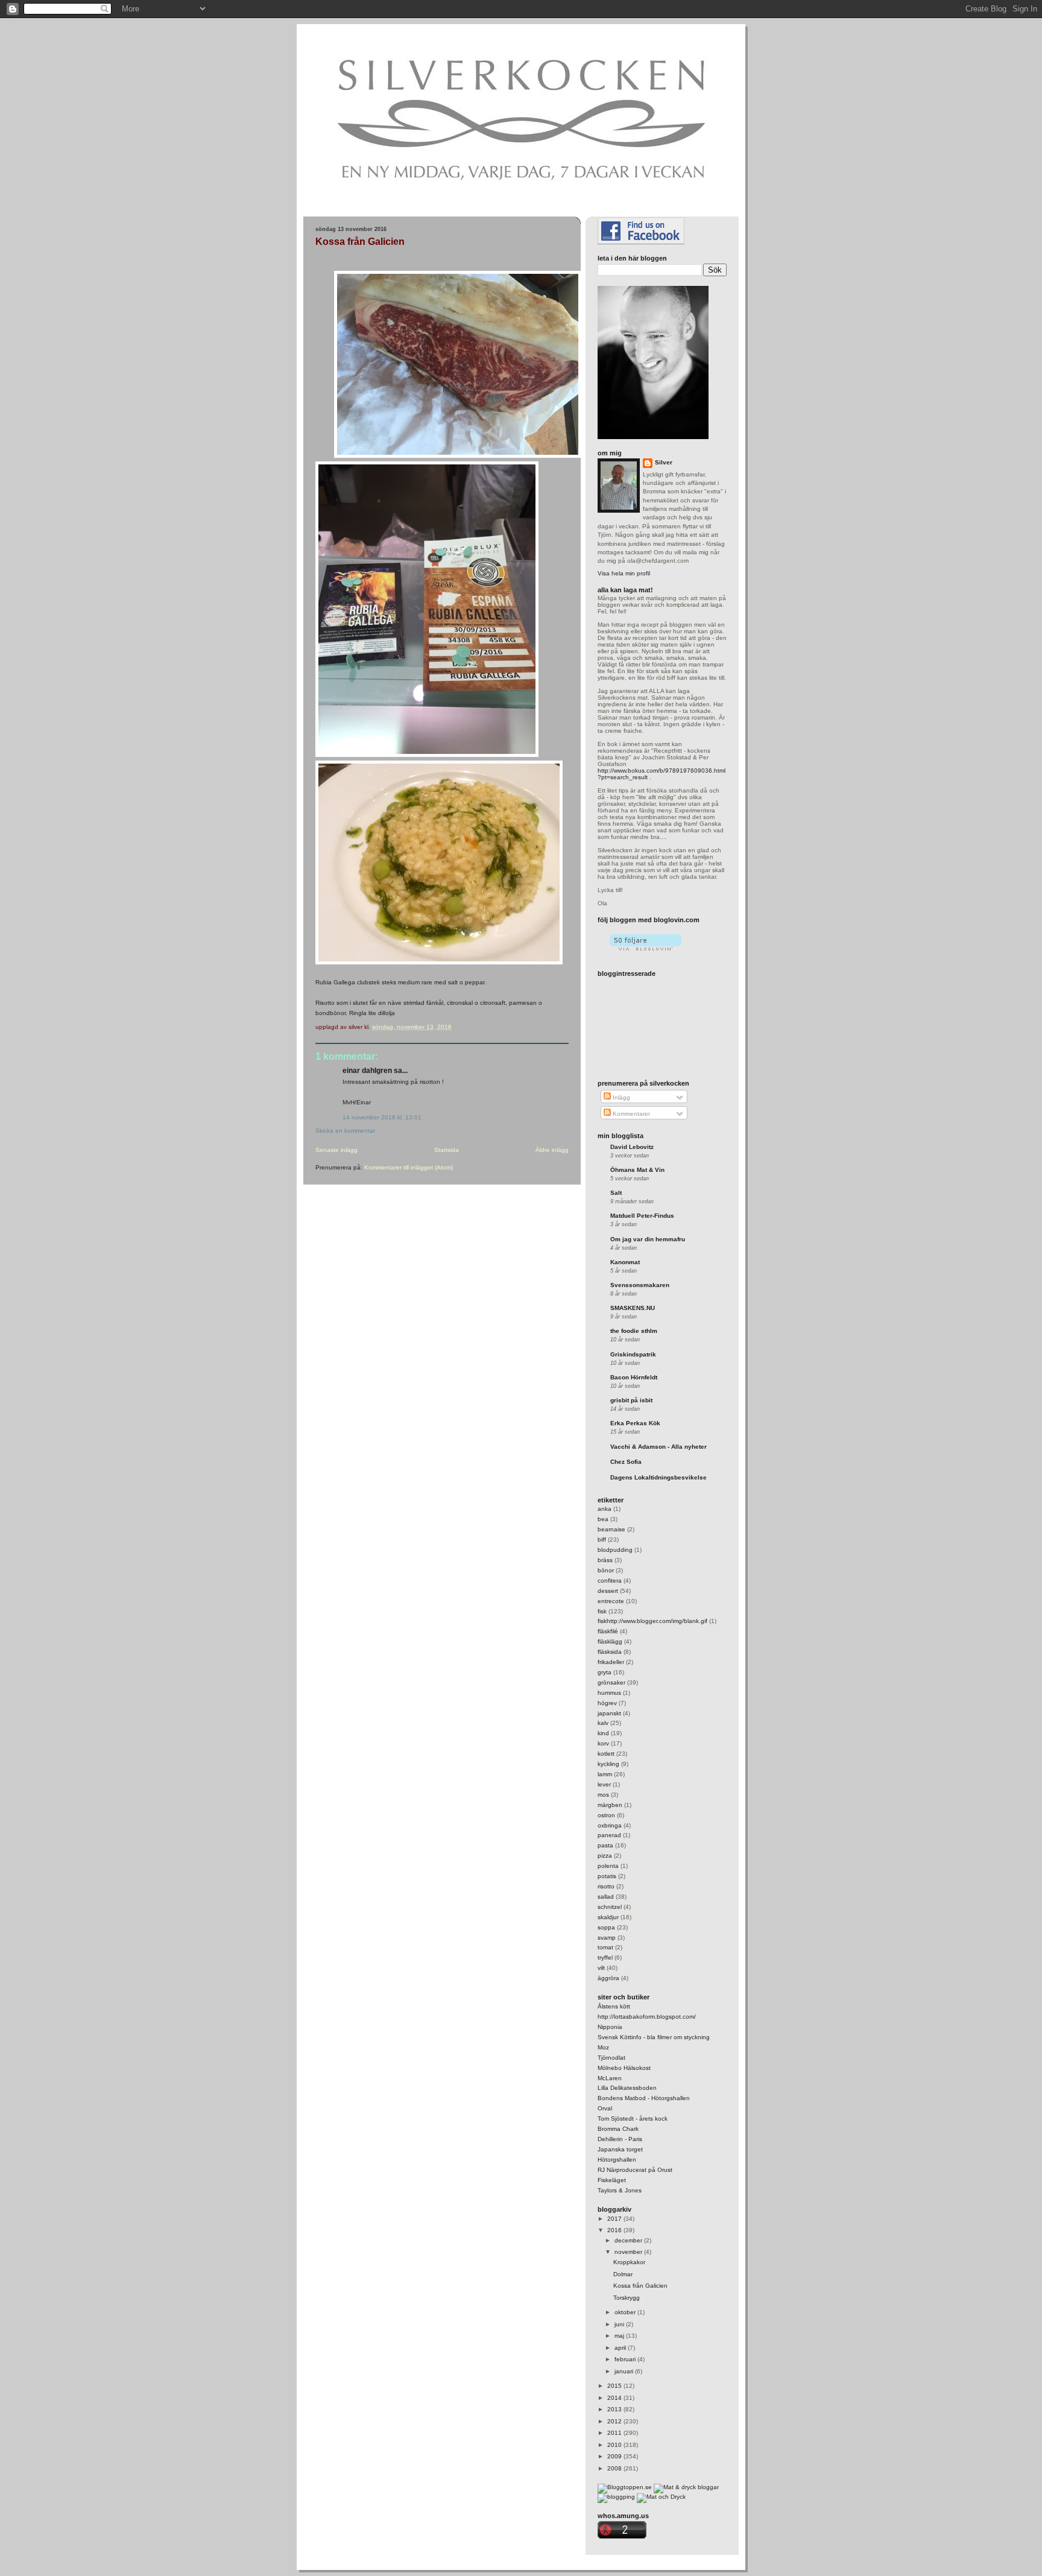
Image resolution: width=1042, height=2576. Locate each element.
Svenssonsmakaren (640, 1285)
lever (604, 1784)
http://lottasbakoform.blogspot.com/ (647, 2017)
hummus (609, 1693)
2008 (615, 2468)
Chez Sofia (626, 1462)
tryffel (605, 1957)
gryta (605, 1672)
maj (620, 2336)
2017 (615, 2219)
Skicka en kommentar (345, 1131)
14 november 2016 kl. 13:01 (382, 1117)
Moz (603, 2047)
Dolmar (623, 2274)
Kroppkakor (629, 2262)
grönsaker (611, 1682)
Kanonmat (625, 1262)
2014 (615, 2398)
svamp (607, 1938)
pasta (605, 1845)
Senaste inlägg (336, 1150)
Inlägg (620, 1097)
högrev (607, 1703)
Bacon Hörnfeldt (634, 1377)
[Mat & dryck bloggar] (686, 2487)
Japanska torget (620, 2149)
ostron (606, 1815)
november (629, 2252)
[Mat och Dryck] (661, 2497)
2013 (615, 2409)
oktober (626, 2312)
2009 (615, 2456)
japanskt (609, 1713)
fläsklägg (610, 1641)
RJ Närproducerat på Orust (635, 2170)
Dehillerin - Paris (620, 2139)
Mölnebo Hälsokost (624, 2068)
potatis (607, 1876)
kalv (603, 1723)
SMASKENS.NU (633, 1308)
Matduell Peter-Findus (642, 1216)
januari (625, 2371)
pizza (605, 1856)
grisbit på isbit (631, 1400)
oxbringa (610, 1825)
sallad (606, 1897)
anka (605, 1509)
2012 (615, 2421)
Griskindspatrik (633, 1354)
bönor (606, 1570)
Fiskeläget (612, 2180)
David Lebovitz (632, 1147)
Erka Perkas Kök (635, 1423)
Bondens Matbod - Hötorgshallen (644, 2098)
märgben (610, 1805)
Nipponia (610, 2027)
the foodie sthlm (634, 1331)
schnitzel (610, 1907)
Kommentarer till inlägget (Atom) (409, 1167)
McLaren (610, 2078)
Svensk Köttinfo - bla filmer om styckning (654, 2037)
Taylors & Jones (620, 2190)
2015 (615, 2386)
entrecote (611, 1601)
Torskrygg (627, 2298)
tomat (605, 1947)
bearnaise (611, 1529)
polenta (608, 1866)
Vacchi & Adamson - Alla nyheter (658, 1447)
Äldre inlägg (552, 1150)
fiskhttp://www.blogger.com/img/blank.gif (652, 1621)
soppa (606, 1927)
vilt (601, 1968)
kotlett (606, 1754)
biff (602, 1540)
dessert (608, 1591)
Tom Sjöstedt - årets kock (633, 2119)
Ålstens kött (614, 2006)
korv (603, 1743)
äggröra (608, 1978)
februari (626, 2359)
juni (620, 2324)
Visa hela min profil (624, 573)
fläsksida (610, 1652)
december (629, 2240)
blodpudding (615, 1550)
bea (603, 1519)
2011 (615, 2433)
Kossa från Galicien (360, 242)
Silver (664, 462)
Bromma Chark (618, 2129)
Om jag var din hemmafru (648, 1239)
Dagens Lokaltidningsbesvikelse (658, 1477)
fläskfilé (608, 1631)
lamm (605, 1774)
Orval (605, 2108)
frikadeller (611, 1662)
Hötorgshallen (617, 2160)
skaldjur (608, 1917)
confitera (610, 1581)
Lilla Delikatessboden (627, 2088)
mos (603, 1795)
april (621, 2348)
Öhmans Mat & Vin (637, 1170)
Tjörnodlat (611, 2058)
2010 (615, 2445)
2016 (615, 2230)
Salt (616, 1193)
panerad (609, 1835)
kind (603, 1733)
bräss (605, 1560)
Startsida (447, 1150)
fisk (602, 1611)
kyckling (608, 1764)
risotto (606, 1886)
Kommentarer (630, 1114)
